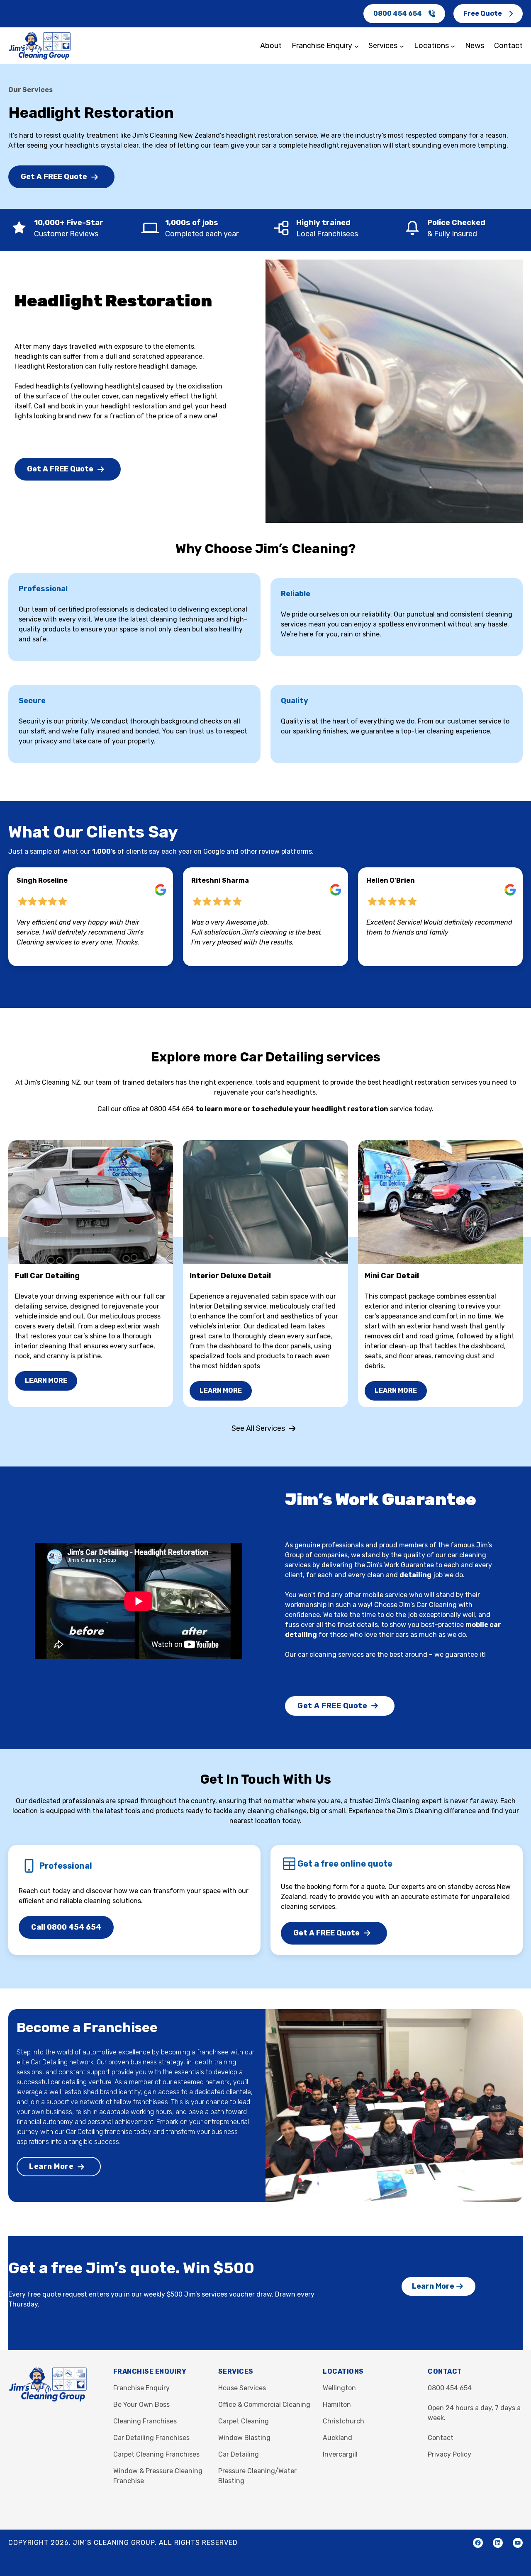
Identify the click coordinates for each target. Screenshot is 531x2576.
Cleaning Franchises (145, 2421)
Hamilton (337, 2405)
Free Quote (483, 13)
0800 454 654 (398, 13)
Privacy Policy (449, 2454)
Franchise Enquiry (141, 2388)
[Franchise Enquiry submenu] (357, 46)
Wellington (339, 2388)
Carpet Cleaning (244, 2421)
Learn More (51, 2166)
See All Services (258, 1428)
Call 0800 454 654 (66, 1927)
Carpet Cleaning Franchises (156, 2454)
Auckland (337, 2438)
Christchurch (343, 2421)
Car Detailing (239, 2454)
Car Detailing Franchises (151, 2438)
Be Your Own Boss (141, 2405)
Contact (441, 2438)
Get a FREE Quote (54, 177)
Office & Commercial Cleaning (264, 2405)
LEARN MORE (46, 1380)
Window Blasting (244, 2438)
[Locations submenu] (453, 46)
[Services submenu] (402, 46)
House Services (242, 2388)
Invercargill (340, 2454)
